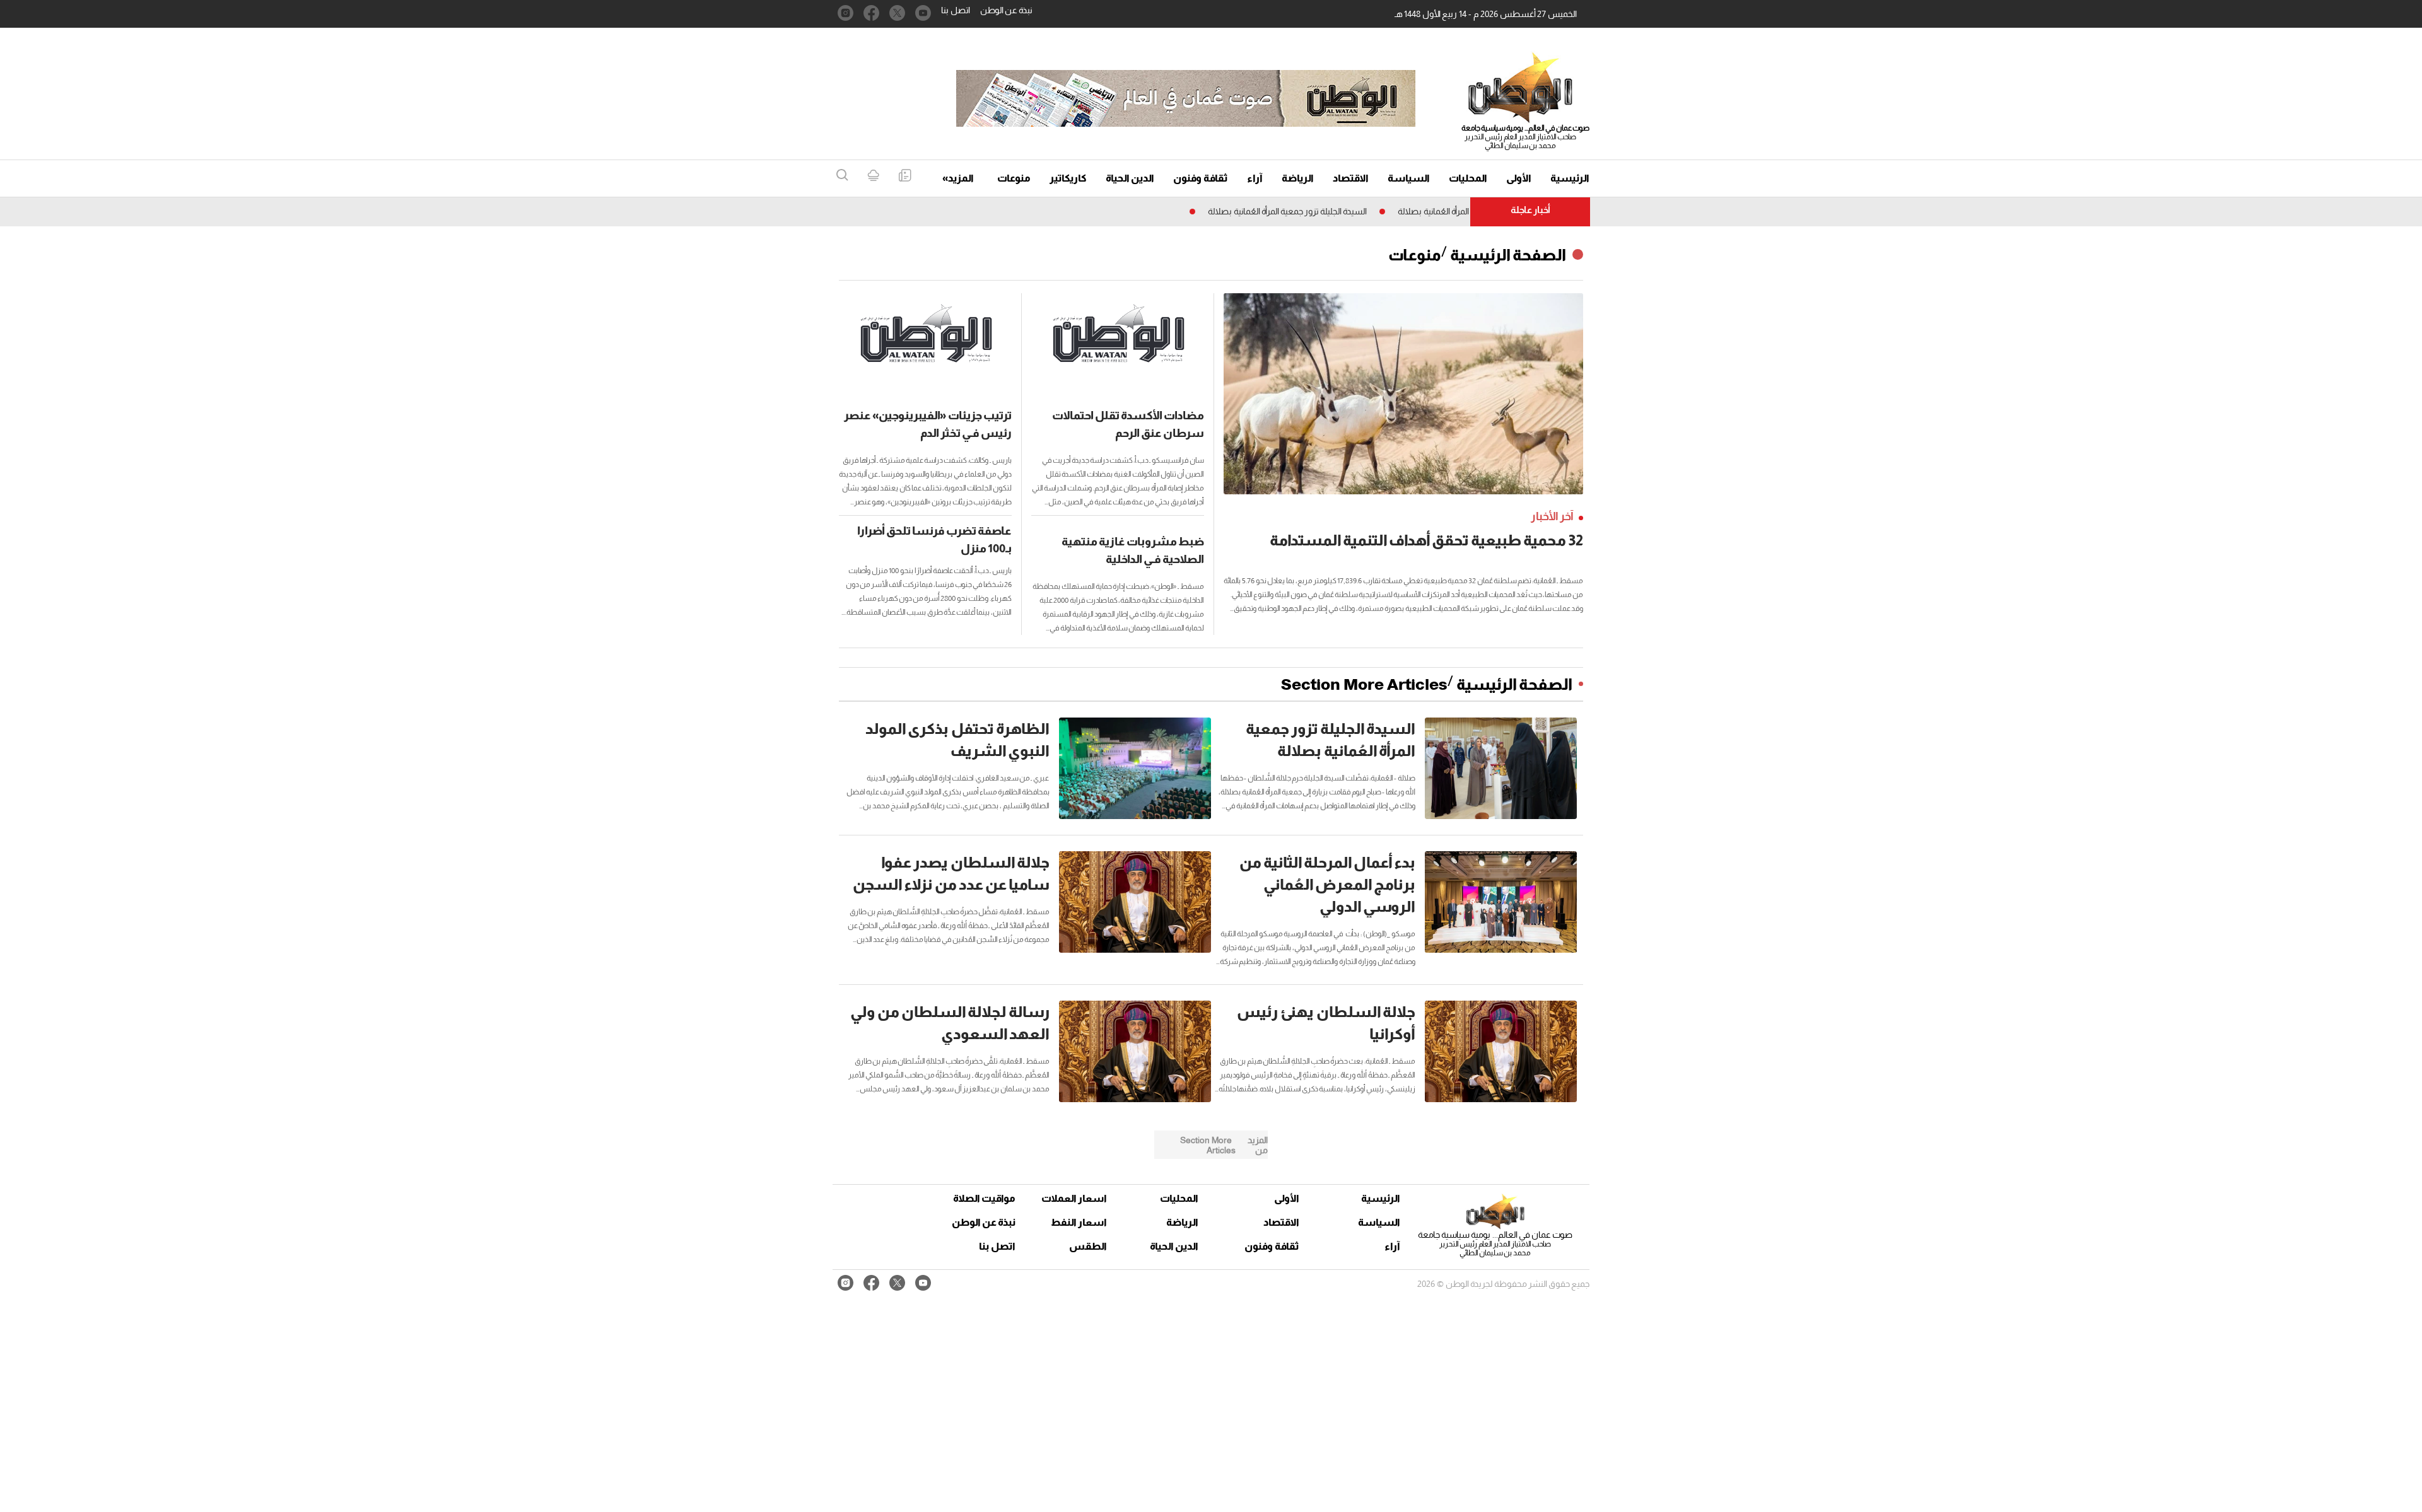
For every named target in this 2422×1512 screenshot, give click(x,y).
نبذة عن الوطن (1006, 10)
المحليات (1468, 178)
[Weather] (873, 176)
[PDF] (905, 176)
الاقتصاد (1351, 178)
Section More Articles (1364, 684)
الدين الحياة (1130, 178)
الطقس (1088, 1246)
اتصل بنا (956, 10)
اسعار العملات (1075, 1198)
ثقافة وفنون (1201, 178)
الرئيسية (1570, 178)
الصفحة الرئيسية (1508, 255)
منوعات (1014, 178)
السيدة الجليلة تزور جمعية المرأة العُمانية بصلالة (1342, 211)
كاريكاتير (1068, 178)
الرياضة (1298, 178)
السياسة (1409, 178)
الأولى (1519, 178)
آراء (1255, 178)
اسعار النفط (1079, 1222)
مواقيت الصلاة (984, 1198)
